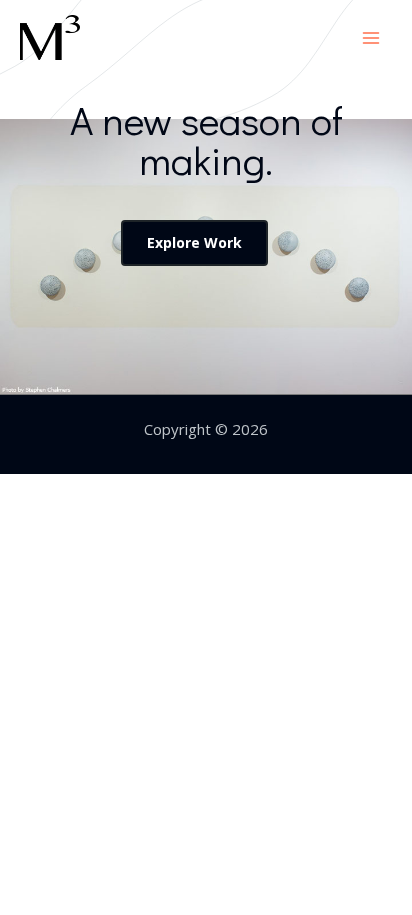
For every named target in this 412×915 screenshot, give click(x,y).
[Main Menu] (371, 37)
